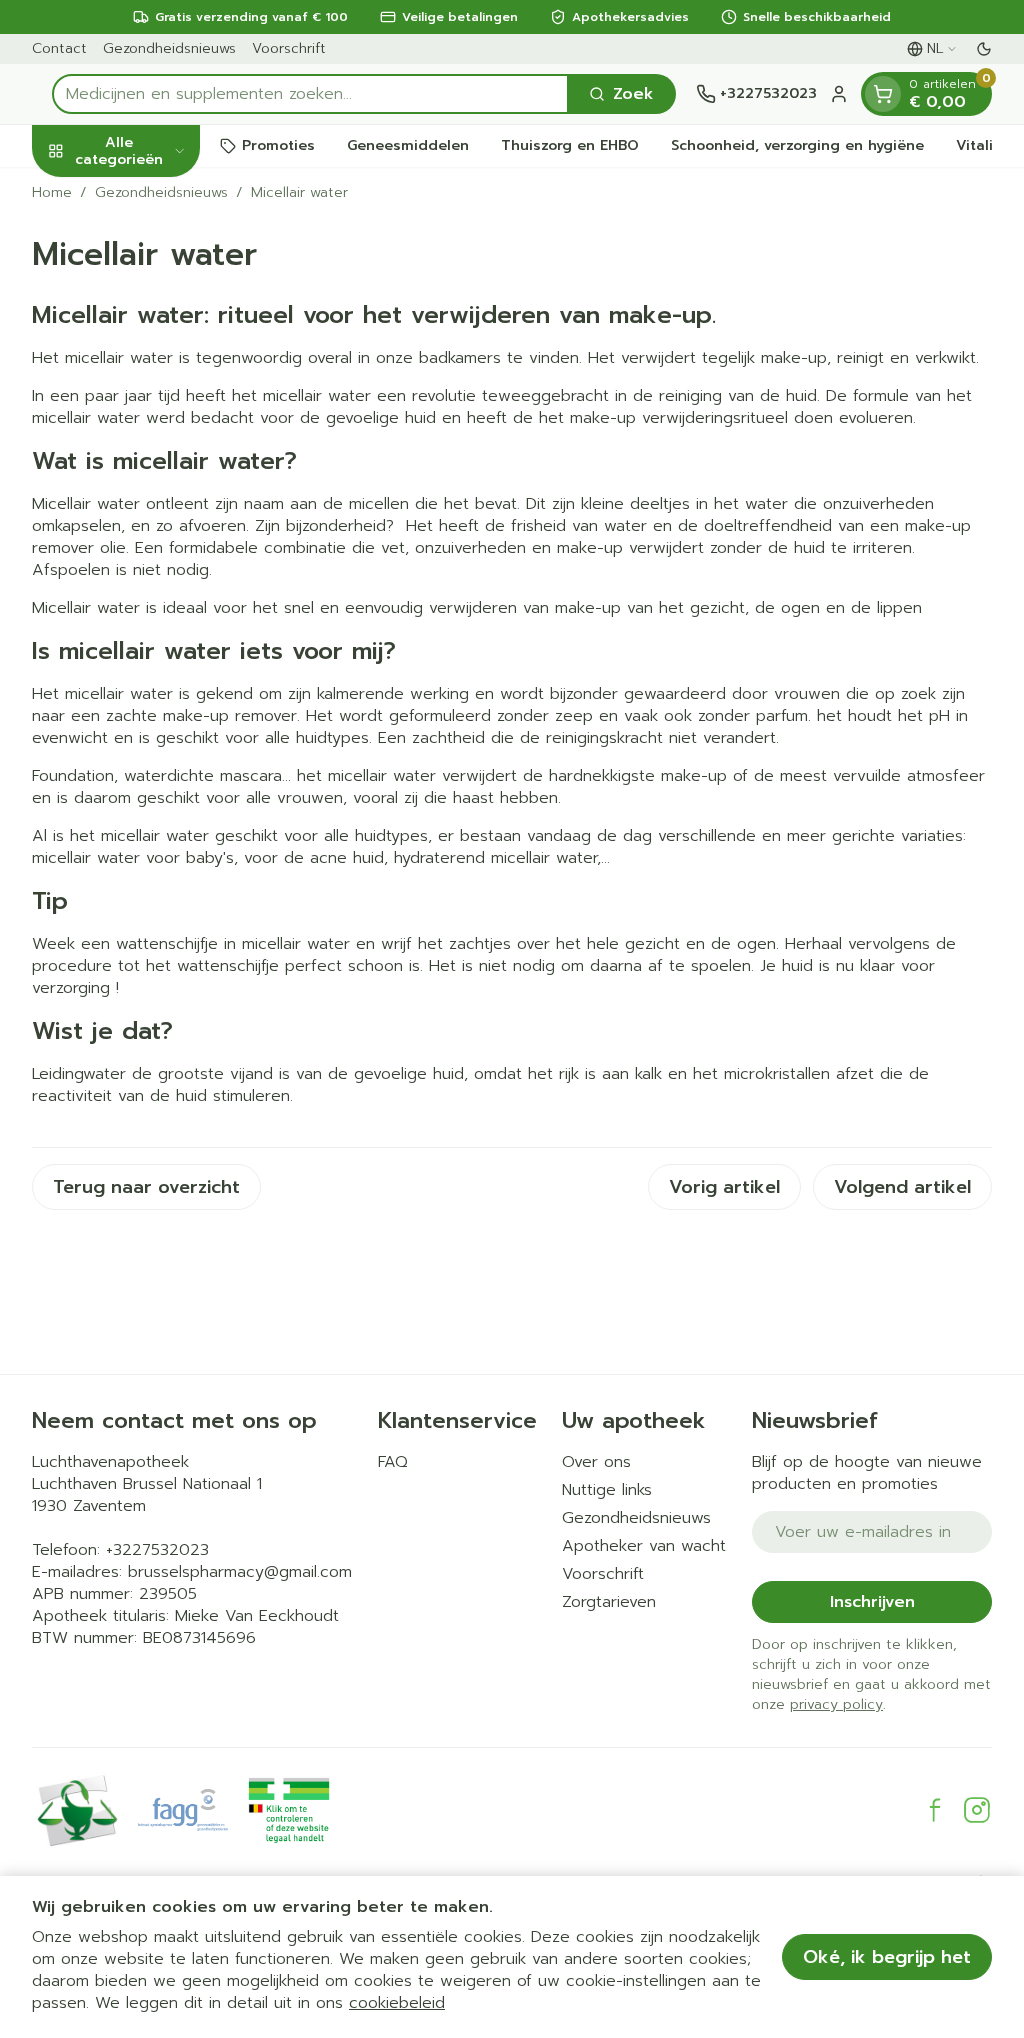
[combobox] (310, 94)
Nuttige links (607, 1490)
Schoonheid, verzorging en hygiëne (797, 145)
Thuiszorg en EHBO (570, 145)
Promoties (278, 145)
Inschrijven (872, 1602)
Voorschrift (289, 48)
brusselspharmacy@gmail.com (240, 1572)
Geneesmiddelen (408, 145)
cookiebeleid (397, 2003)
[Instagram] (977, 1810)
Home (52, 193)
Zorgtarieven (609, 1602)
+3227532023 (157, 1550)
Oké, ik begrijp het (887, 1957)
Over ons (596, 1462)
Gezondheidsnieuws (169, 48)
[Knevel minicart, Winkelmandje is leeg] (883, 94)
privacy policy (836, 1704)
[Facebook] (935, 1810)
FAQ (393, 1462)
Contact (59, 48)
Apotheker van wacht (644, 1546)
